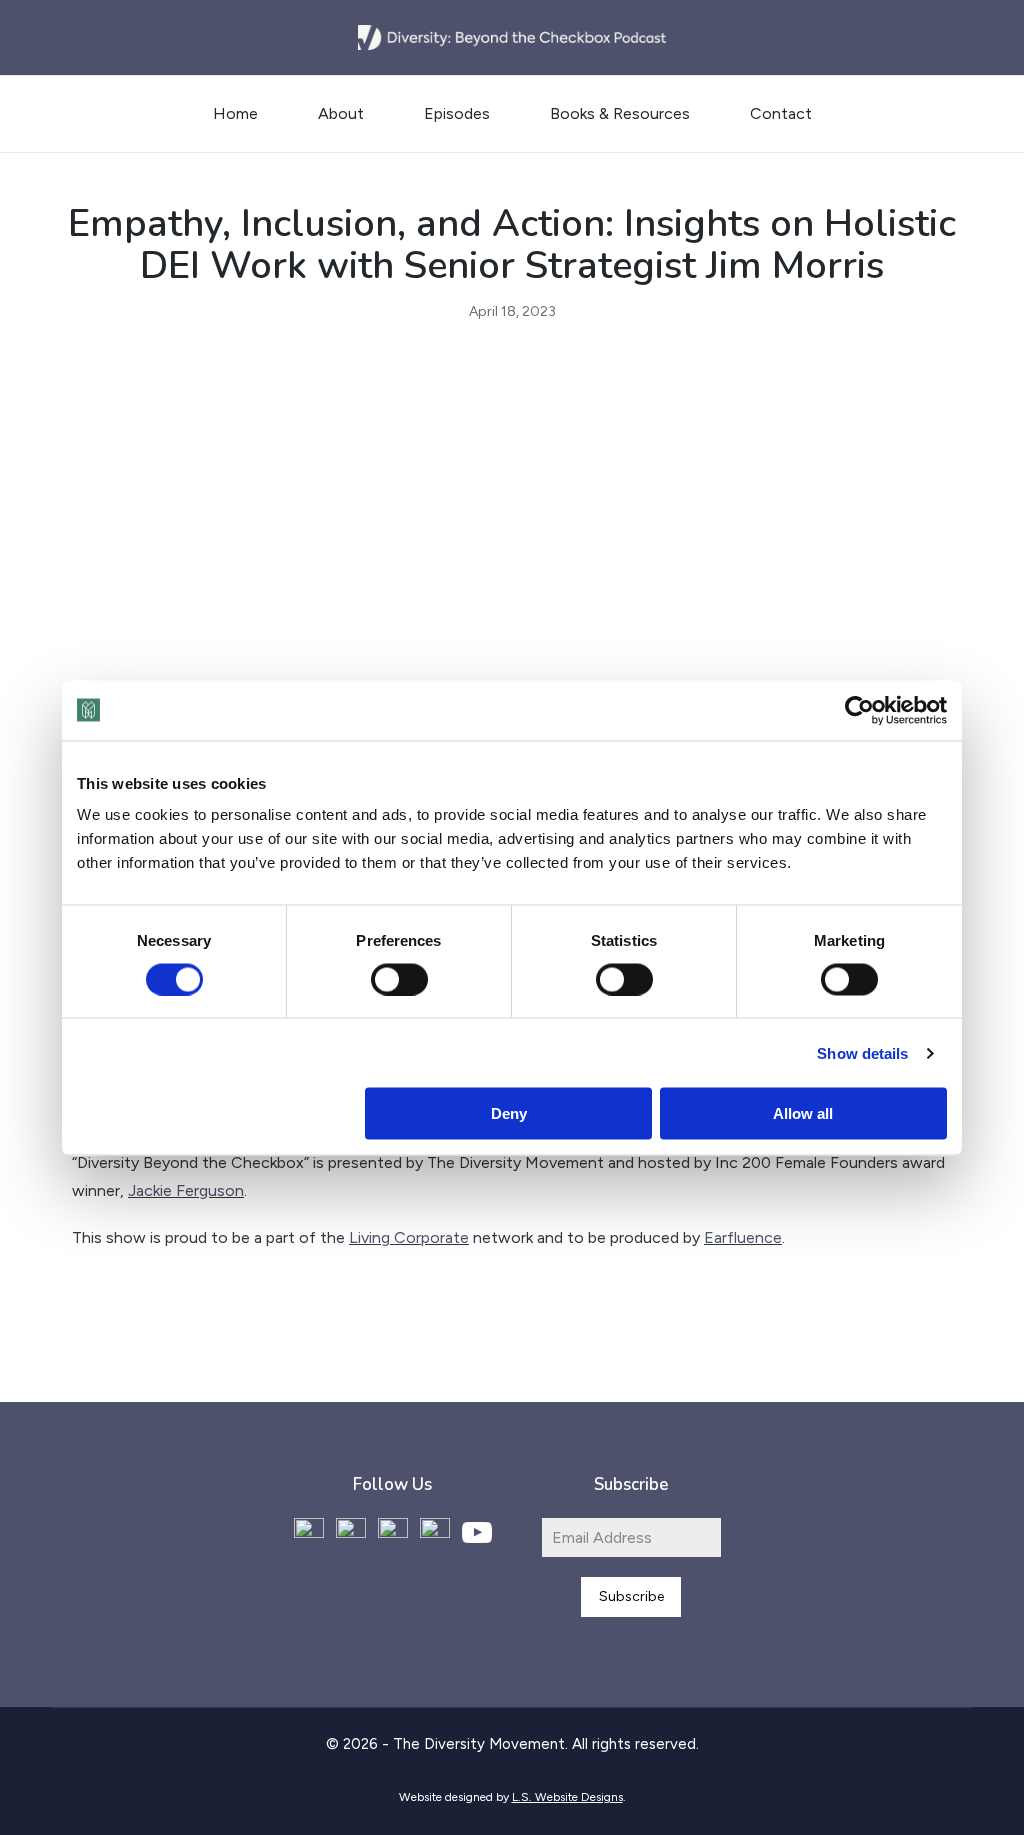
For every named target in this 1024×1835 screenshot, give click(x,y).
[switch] (399, 979)
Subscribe (631, 1596)
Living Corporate (409, 1237)
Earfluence (743, 1237)
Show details (862, 1052)
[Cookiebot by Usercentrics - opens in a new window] (859, 710)
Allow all (803, 1113)
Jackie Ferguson (186, 1190)
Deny (509, 1113)
